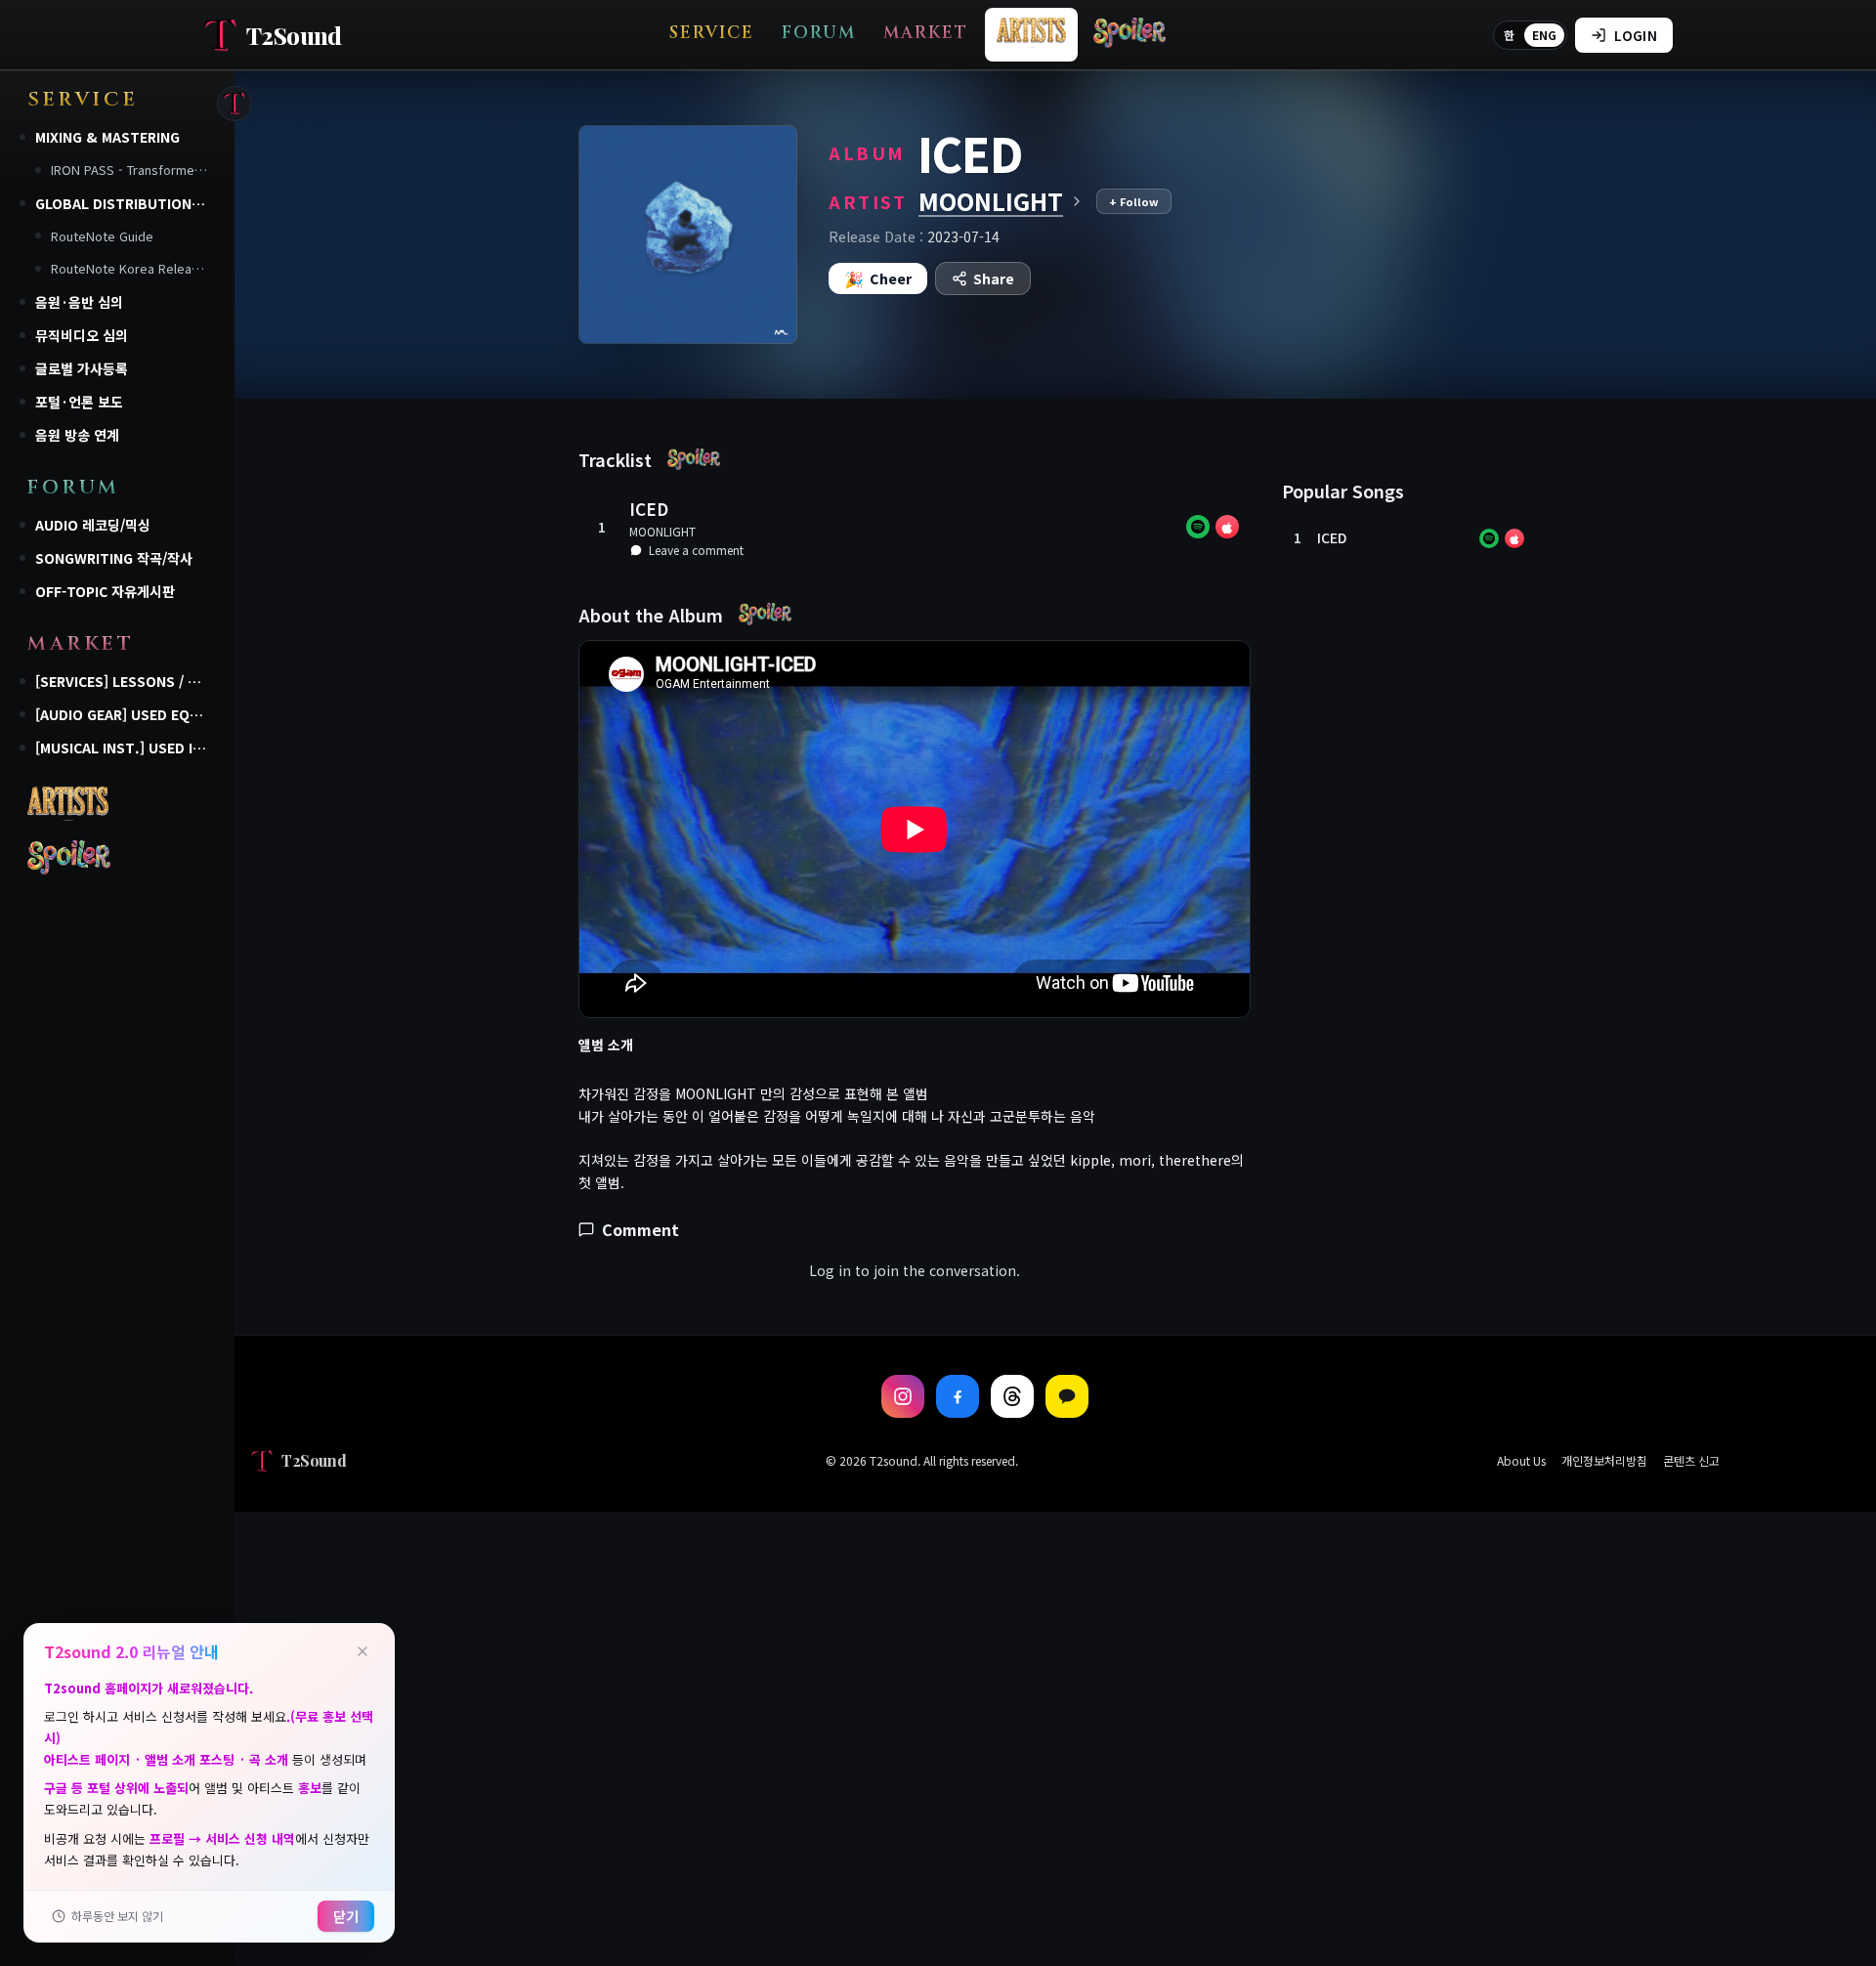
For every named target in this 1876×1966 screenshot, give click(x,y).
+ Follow (1134, 201)
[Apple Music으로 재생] (1227, 527)
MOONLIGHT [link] (662, 531)
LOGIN (1636, 35)
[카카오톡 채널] (1067, 1396)
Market (926, 33)
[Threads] (1012, 1396)
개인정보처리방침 (1604, 1461)
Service (712, 33)
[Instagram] (903, 1396)
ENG (1544, 35)
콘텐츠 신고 (1691, 1461)
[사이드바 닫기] (234, 104)
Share (994, 278)
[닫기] (362, 1651)
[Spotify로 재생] (1198, 527)
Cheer (878, 278)
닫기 (346, 1916)
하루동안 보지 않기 (117, 1916)
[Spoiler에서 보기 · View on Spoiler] (694, 459)
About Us (1521, 1461)
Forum (819, 33)
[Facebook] (958, 1396)
